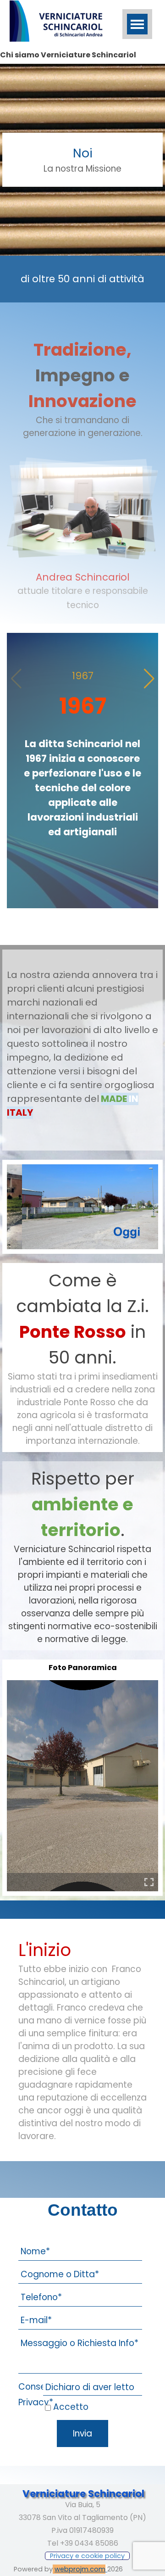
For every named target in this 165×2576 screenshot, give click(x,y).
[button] (149, 679)
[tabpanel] (82, 160)
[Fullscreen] (149, 1882)
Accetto (71, 2407)
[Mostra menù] (137, 24)
